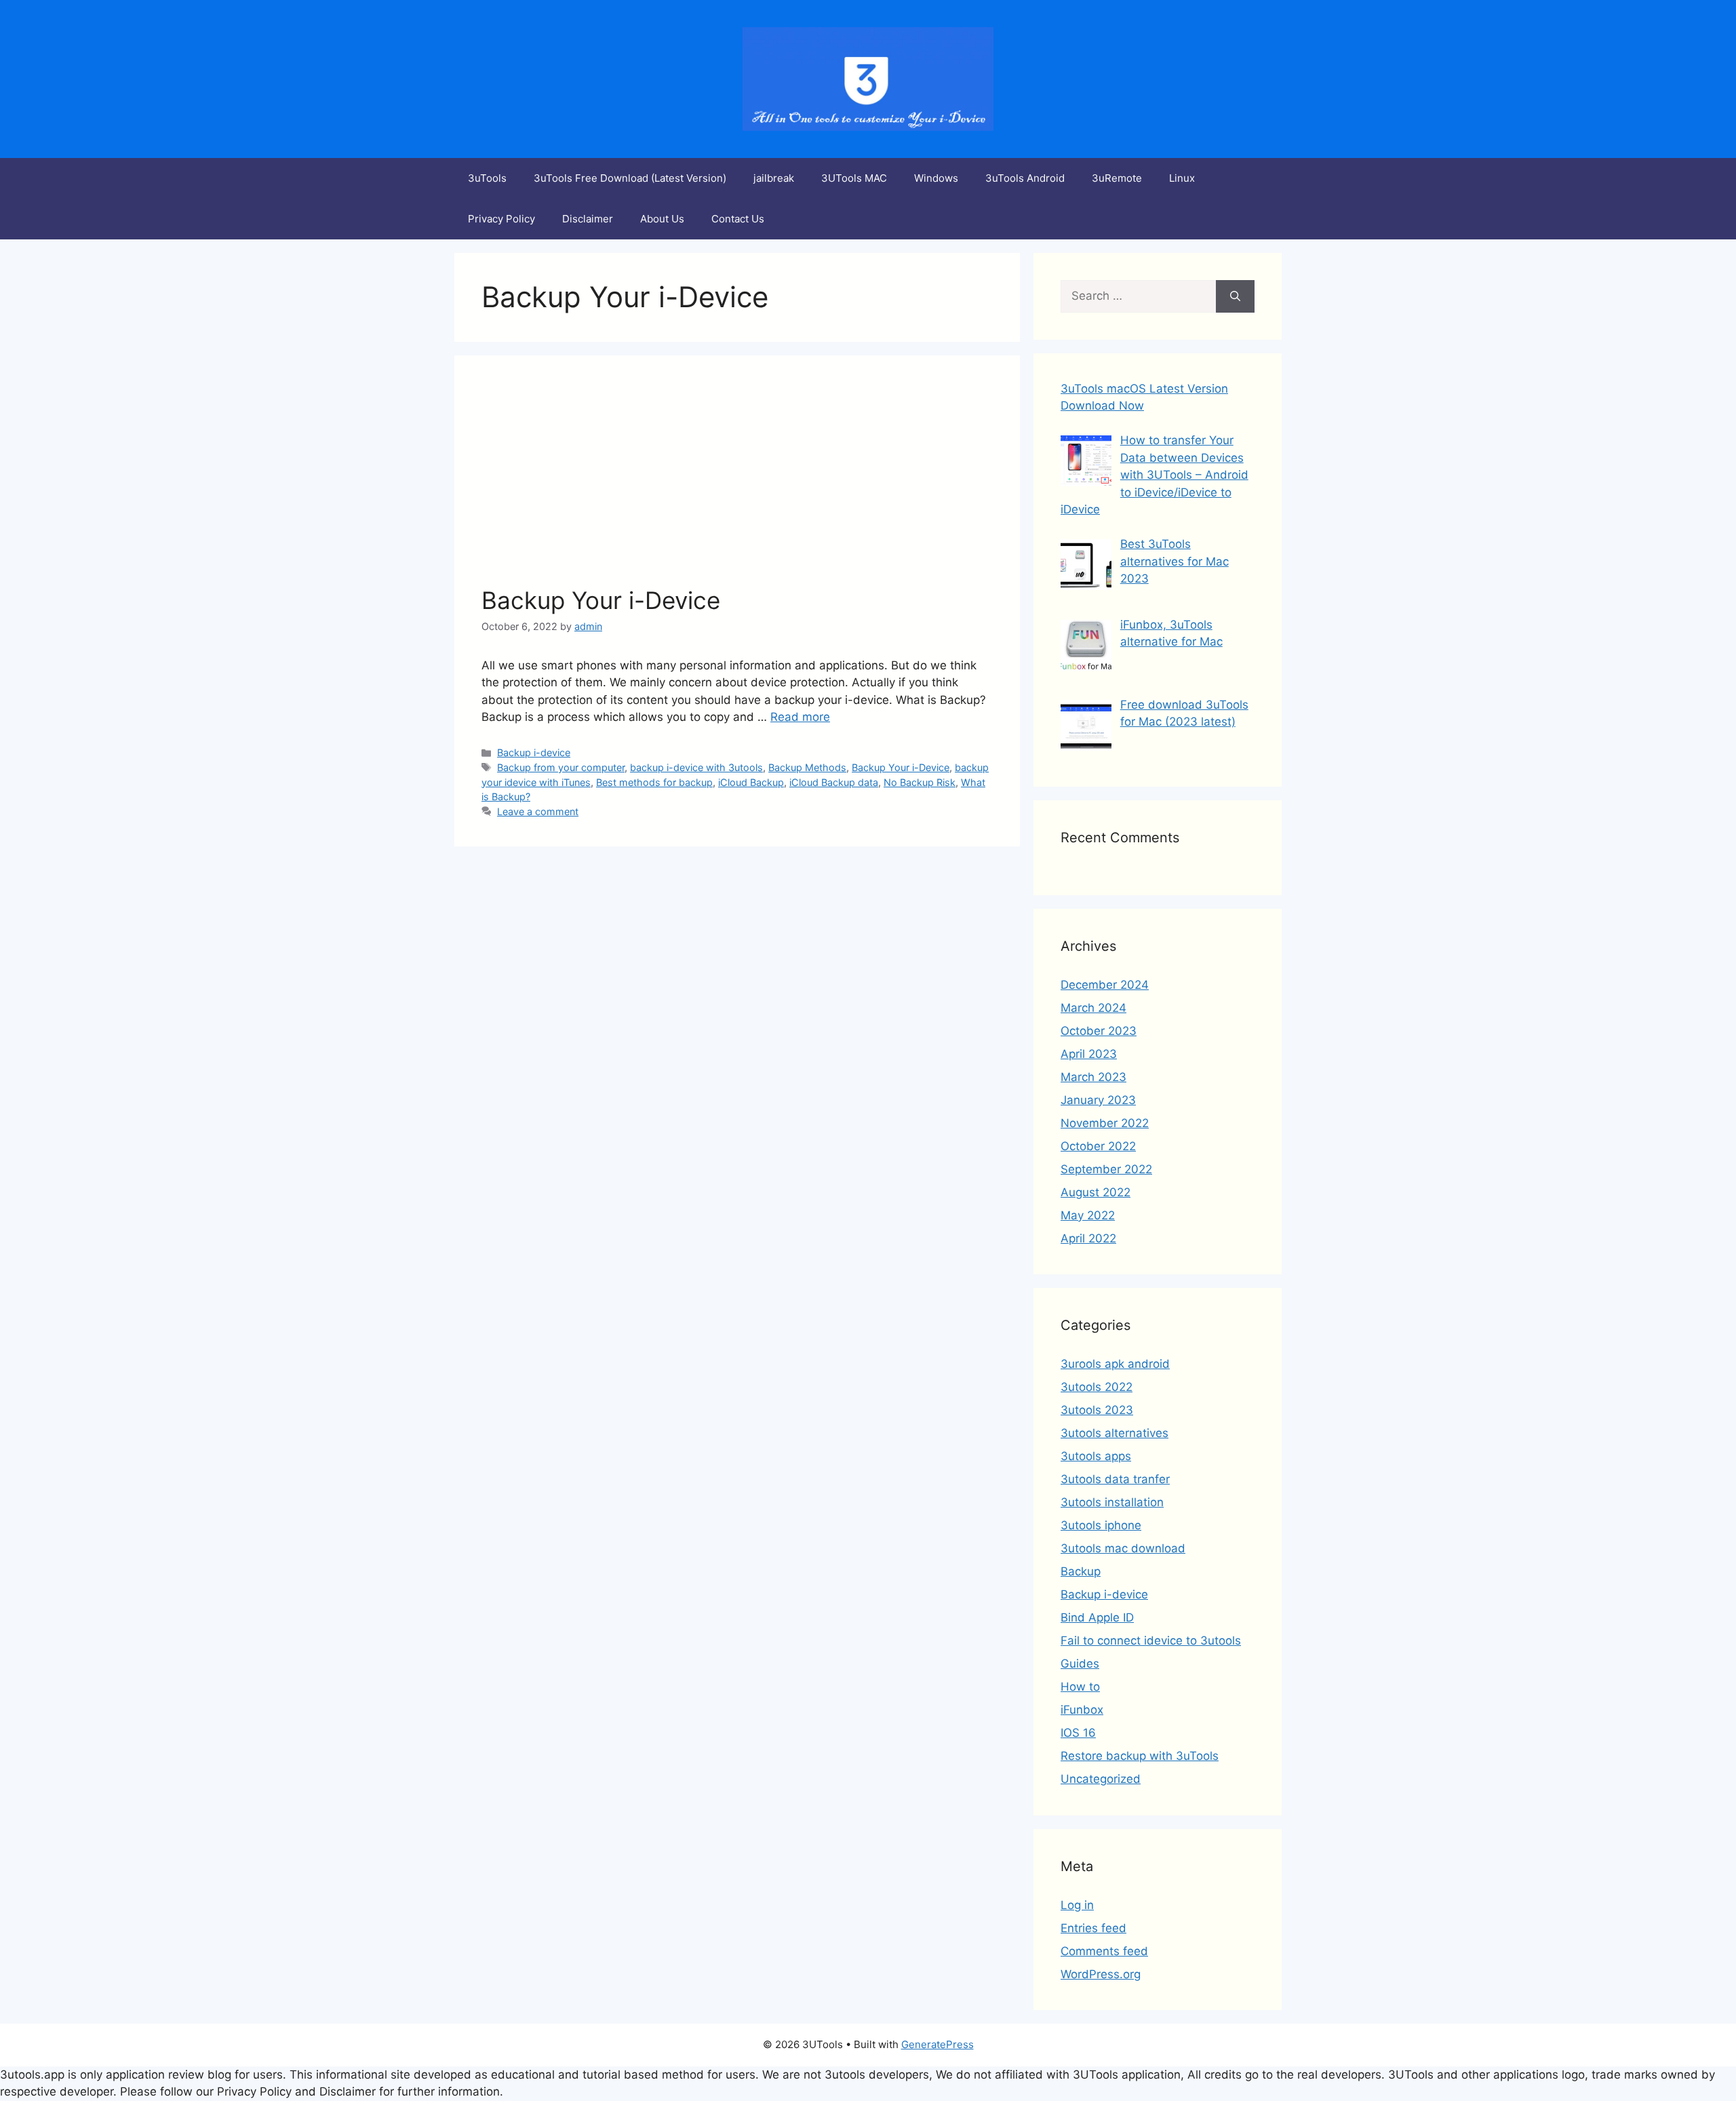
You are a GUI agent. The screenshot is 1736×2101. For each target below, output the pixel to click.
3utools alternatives (1114, 1433)
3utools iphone (1101, 1525)
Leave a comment (538, 811)
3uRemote (1117, 178)
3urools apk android (1115, 1364)
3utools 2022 (1097, 1387)
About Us (662, 219)
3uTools (487, 178)
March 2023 (1093, 1077)
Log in (1077, 1905)
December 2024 (1105, 985)
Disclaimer (588, 219)
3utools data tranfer (1115, 1479)
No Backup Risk (920, 782)
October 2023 (1099, 1031)
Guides (1080, 1664)
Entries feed (1093, 1928)
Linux (1182, 178)
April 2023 (1089, 1054)
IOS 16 (1078, 1733)
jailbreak (774, 178)
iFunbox (1082, 1710)
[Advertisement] (737, 484)
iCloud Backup (751, 782)
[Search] (1235, 296)
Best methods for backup (654, 782)
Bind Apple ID (1097, 1617)
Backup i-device (534, 752)
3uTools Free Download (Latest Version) (630, 178)
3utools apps (1096, 1456)
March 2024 (1093, 1008)
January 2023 (1098, 1100)
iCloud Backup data (834, 782)
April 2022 (1088, 1238)
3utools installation (1112, 1502)
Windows (936, 178)
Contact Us (738, 219)
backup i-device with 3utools (696, 767)
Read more (800, 717)
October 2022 (1098, 1146)
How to (1080, 1687)
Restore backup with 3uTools (1140, 1756)
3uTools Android (1025, 178)
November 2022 (1105, 1123)
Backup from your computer (561, 767)
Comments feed (1104, 1951)
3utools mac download (1123, 1548)
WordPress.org (1101, 1974)
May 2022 (1088, 1215)
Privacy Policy (501, 219)
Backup (1081, 1571)
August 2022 (1096, 1192)
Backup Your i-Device (601, 600)
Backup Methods (807, 767)
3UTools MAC (854, 178)
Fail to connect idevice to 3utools (1151, 1641)
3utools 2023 (1097, 1410)
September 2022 (1106, 1169)
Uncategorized (1101, 1779)
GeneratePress (938, 2044)
